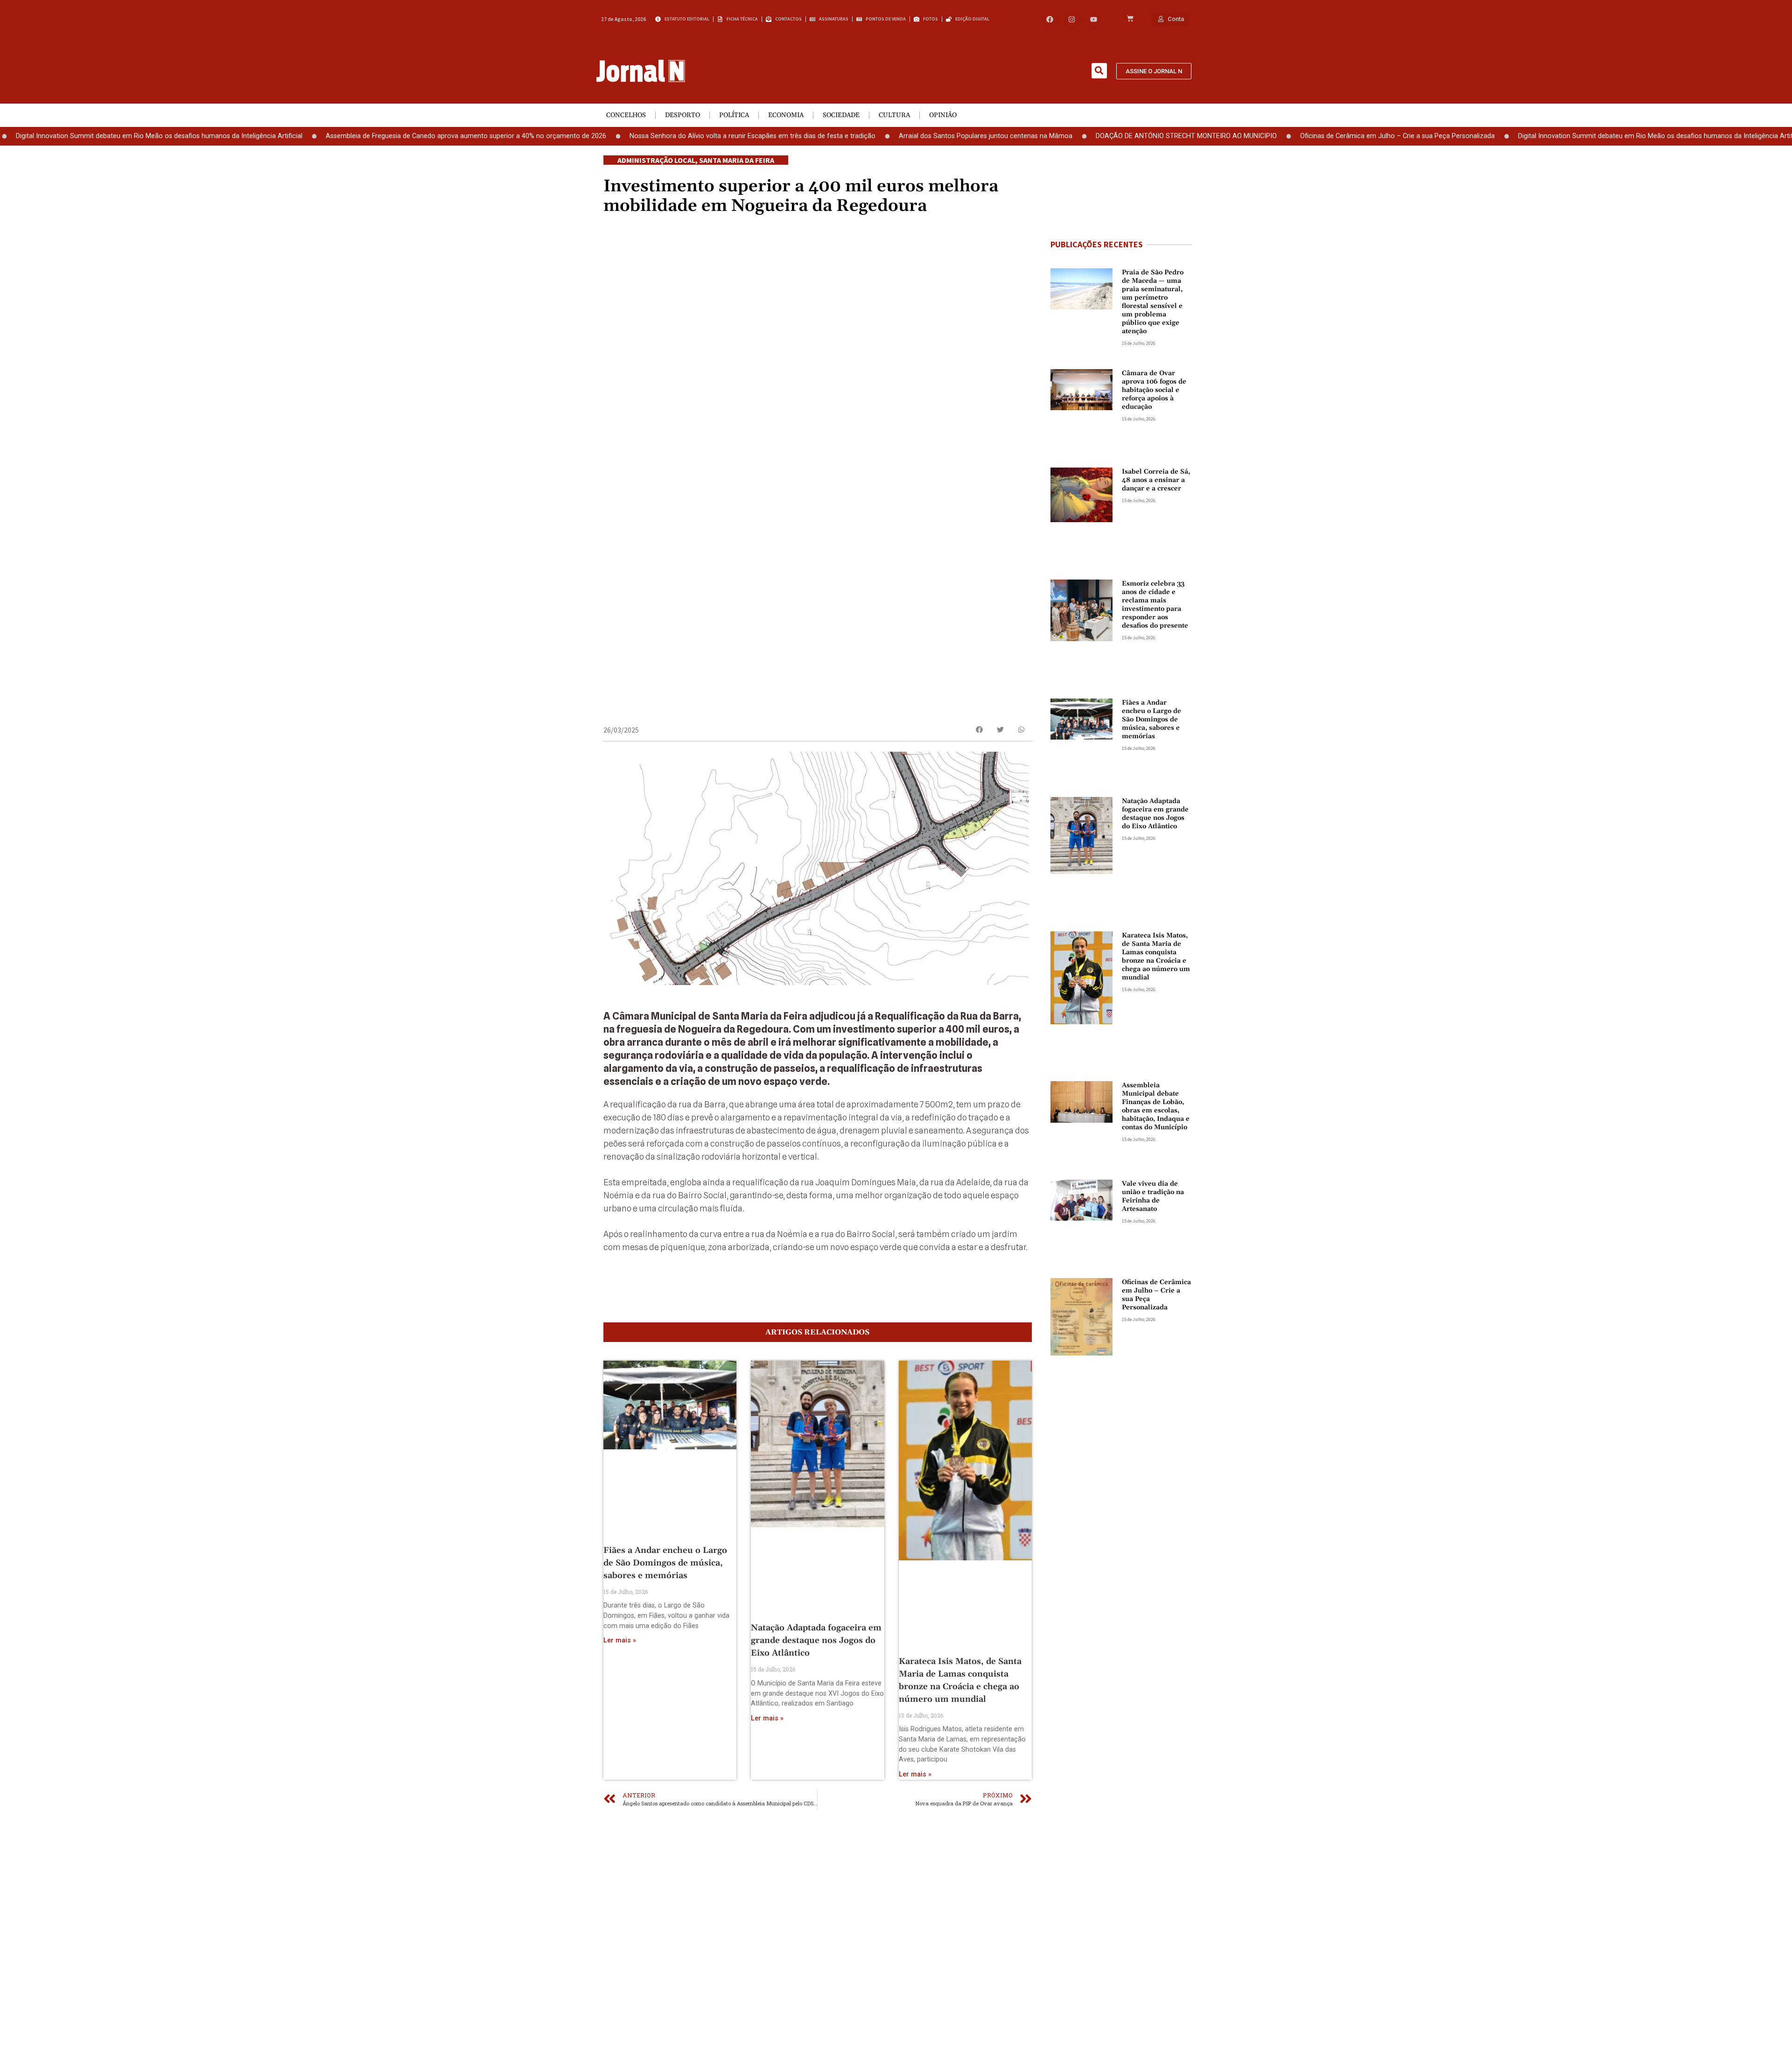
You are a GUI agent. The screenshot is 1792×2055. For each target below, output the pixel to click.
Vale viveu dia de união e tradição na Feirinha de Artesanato (1153, 1196)
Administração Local (656, 160)
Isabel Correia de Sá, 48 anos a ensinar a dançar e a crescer (1156, 480)
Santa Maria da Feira (737, 160)
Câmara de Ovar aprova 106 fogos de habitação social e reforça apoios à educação (1154, 390)
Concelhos (626, 115)
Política (734, 115)
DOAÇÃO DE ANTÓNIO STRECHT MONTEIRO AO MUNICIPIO (1088, 136)
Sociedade (841, 115)
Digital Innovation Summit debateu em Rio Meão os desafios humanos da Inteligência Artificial (1563, 136)
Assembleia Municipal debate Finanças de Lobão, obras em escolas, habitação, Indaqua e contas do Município (1156, 1106)
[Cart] (1130, 19)
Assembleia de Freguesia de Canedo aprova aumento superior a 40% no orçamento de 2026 (368, 136)
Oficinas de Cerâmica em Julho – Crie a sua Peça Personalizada (1299, 136)
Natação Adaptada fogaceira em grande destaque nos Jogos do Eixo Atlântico (816, 1640)
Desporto (682, 115)
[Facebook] (1050, 19)
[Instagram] (1072, 19)
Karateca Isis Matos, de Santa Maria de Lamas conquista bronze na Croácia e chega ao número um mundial (1156, 957)
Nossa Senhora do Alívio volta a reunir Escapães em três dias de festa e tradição (654, 136)
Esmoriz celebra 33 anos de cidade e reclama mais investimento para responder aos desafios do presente (1155, 605)
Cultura (894, 115)
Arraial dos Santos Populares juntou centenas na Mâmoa (888, 136)
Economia (786, 115)
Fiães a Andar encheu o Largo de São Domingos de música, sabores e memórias (665, 1563)
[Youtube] (1094, 19)
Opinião (943, 115)
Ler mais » (620, 1640)
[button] (1099, 71)
